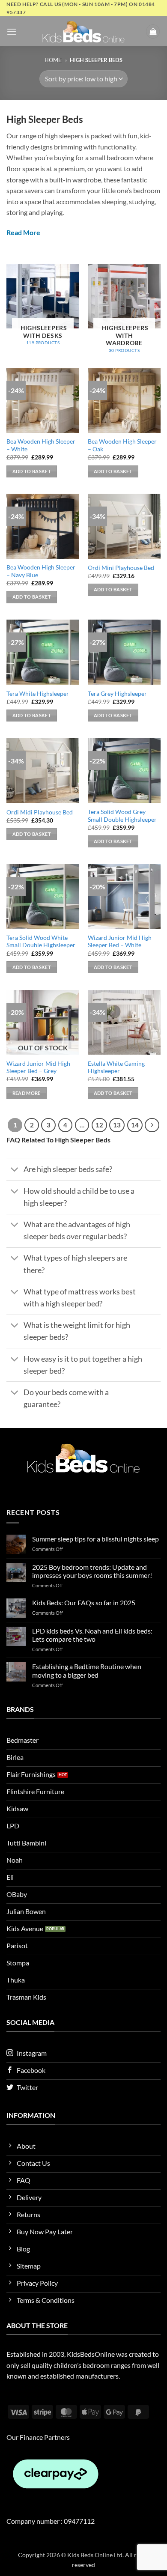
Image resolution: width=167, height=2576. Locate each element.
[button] (12, 31)
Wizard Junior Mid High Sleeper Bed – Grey (38, 1067)
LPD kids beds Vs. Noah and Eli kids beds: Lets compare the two (92, 1635)
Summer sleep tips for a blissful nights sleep (95, 1539)
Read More (23, 232)
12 (99, 1125)
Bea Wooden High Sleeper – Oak (122, 445)
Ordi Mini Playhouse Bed (121, 568)
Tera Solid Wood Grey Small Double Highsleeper (122, 816)
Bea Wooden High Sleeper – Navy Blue (41, 571)
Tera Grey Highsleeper (117, 694)
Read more (27, 1093)
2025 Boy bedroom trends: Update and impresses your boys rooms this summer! (92, 1571)
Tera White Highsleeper (38, 694)
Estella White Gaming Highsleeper (116, 1067)
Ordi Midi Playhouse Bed (40, 812)
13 (117, 1125)
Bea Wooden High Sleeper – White (41, 445)
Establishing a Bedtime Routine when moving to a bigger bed (87, 1670)
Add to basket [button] (32, 471)
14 (135, 1125)
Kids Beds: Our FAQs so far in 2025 (84, 1603)
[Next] (152, 1125)
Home (53, 60)
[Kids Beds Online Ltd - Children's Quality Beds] (83, 31)
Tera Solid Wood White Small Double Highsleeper (41, 942)
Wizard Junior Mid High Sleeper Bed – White (120, 942)
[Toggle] (15, 1170)
